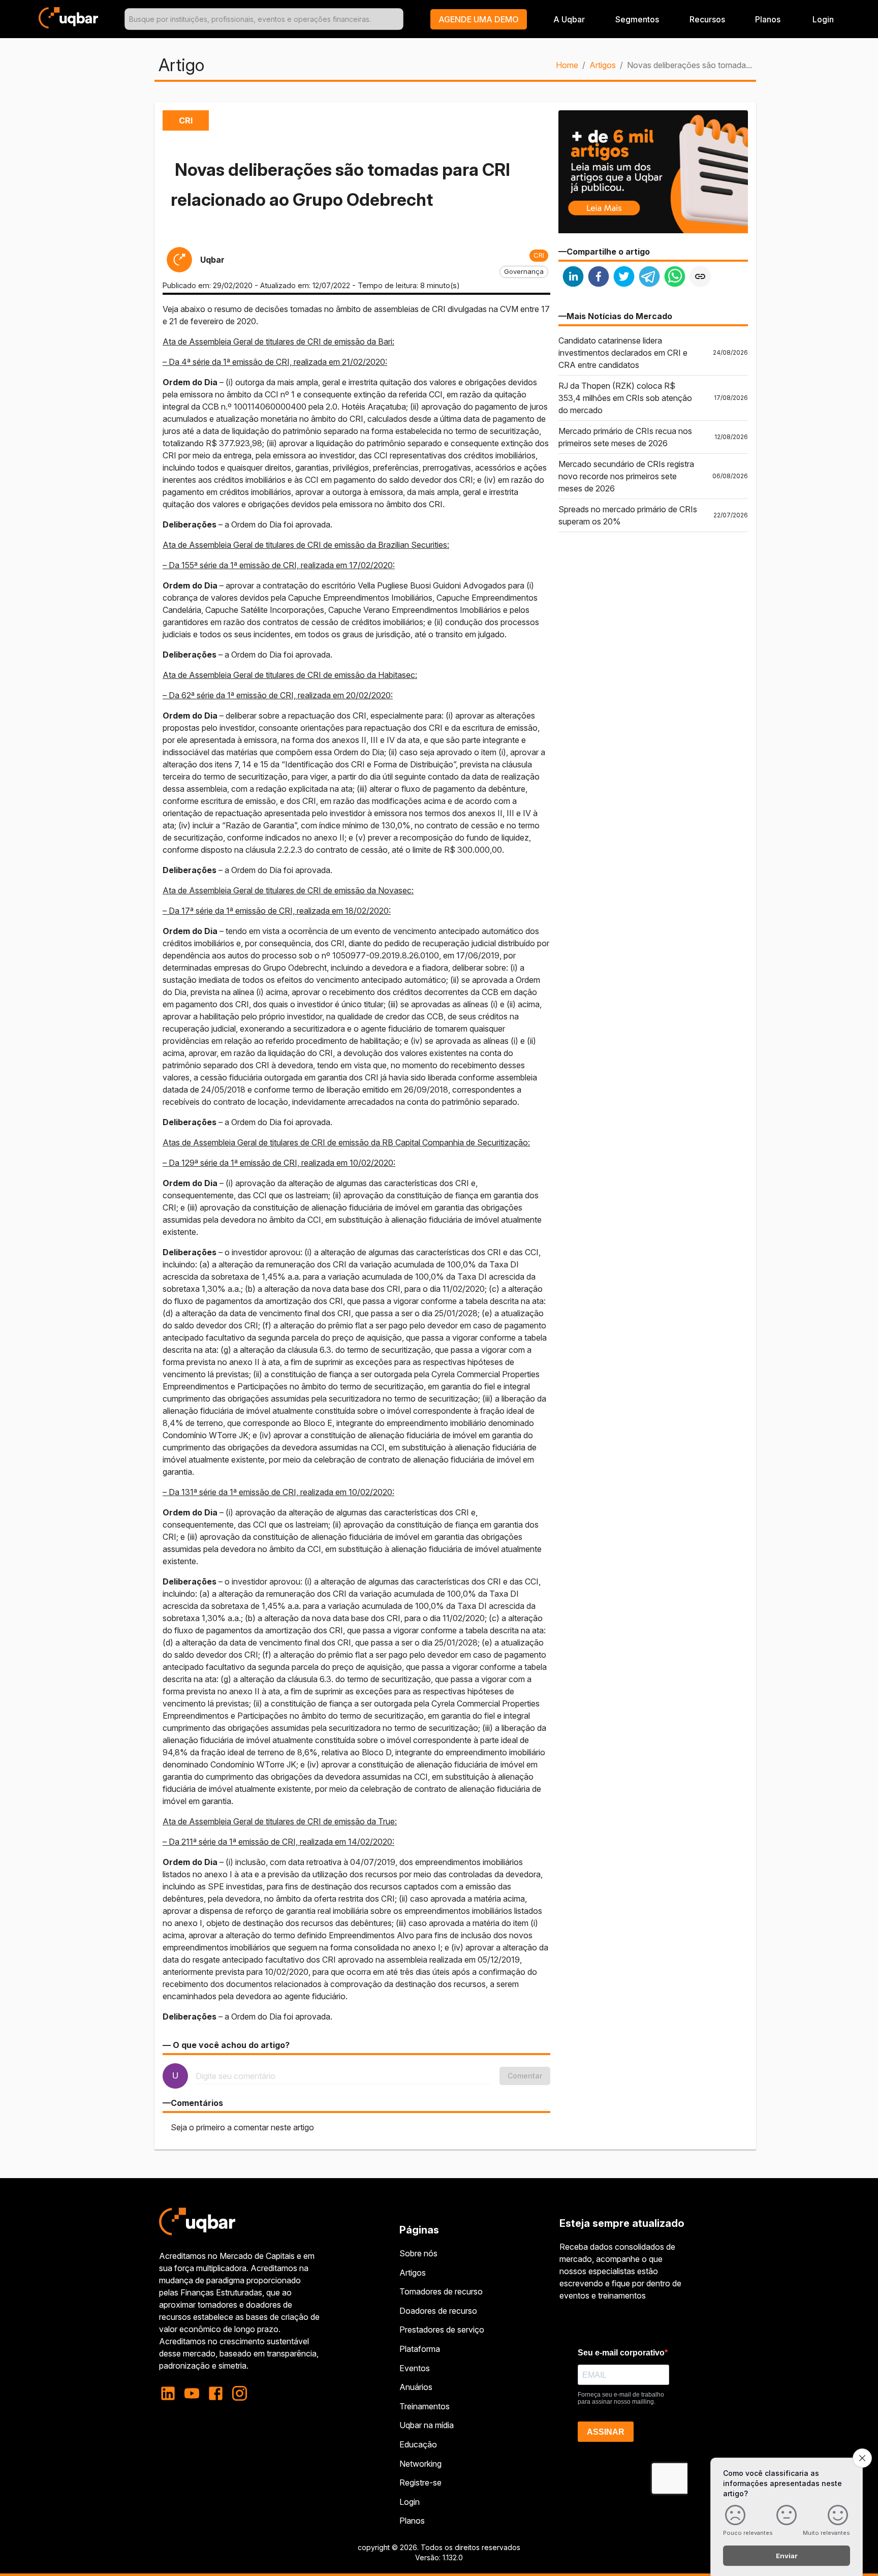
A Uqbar (569, 19)
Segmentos (637, 19)
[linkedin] (573, 278)
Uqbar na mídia (427, 2425)
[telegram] (649, 278)
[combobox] (264, 19)
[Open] (399, 19)
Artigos (603, 65)
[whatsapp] (675, 278)
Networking (420, 2464)
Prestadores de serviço (442, 2330)
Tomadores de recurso (441, 2291)
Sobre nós (418, 2253)
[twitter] (624, 278)
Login (410, 2502)
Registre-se (420, 2482)
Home (567, 65)
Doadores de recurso (438, 2311)
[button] (479, 19)
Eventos (415, 2368)
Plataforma (420, 2349)
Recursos (707, 19)
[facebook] (599, 278)
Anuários (416, 2387)
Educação (418, 2444)
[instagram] (240, 2393)
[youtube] (192, 2393)
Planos (768, 19)
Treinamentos (425, 2406)
